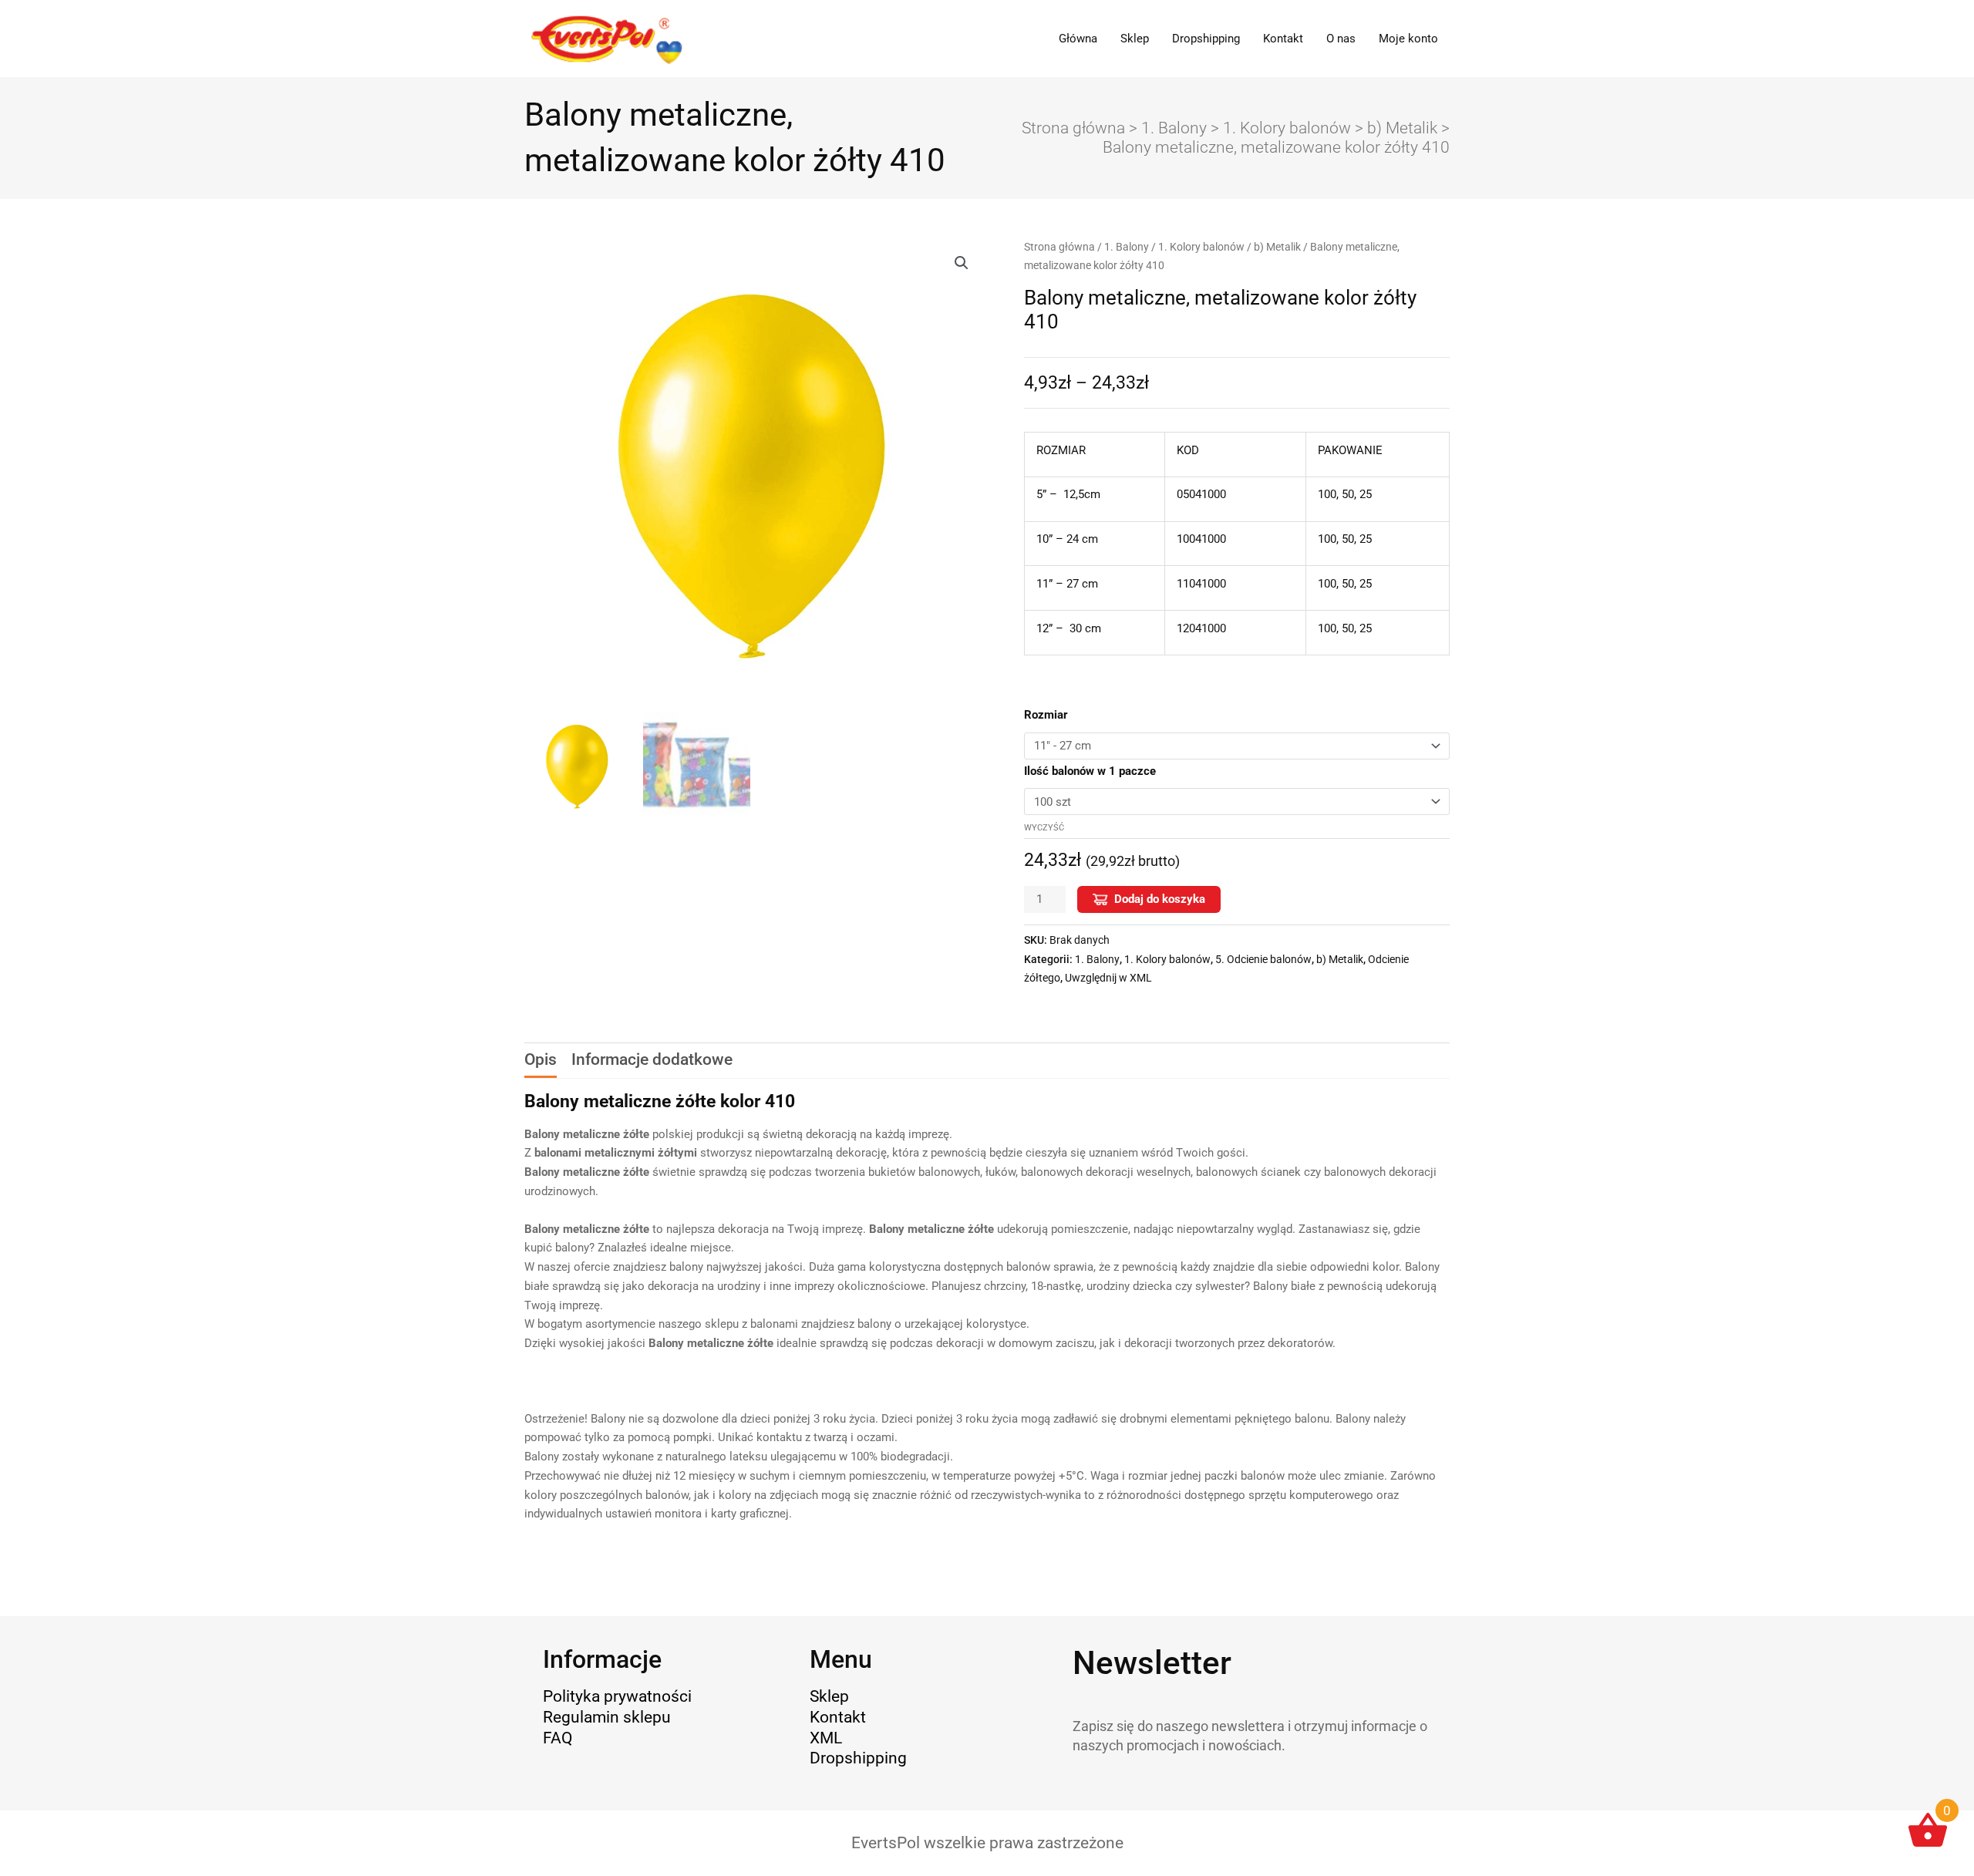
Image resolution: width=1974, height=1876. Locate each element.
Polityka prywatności (617, 1696)
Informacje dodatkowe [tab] (652, 1059)
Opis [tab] (541, 1059)
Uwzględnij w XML (1108, 978)
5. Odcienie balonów (1263, 959)
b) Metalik (1402, 128)
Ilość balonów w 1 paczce (1090, 771)
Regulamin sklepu (607, 1717)
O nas (1341, 39)
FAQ (558, 1738)
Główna (1078, 39)
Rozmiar (1046, 715)
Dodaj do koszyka (1160, 899)
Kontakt (1283, 39)
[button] (962, 263)
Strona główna (1073, 128)
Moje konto (1408, 39)
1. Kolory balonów (1287, 128)
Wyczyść (1044, 828)
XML (826, 1738)
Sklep (1135, 39)
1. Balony (1174, 128)
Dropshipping (1206, 39)
